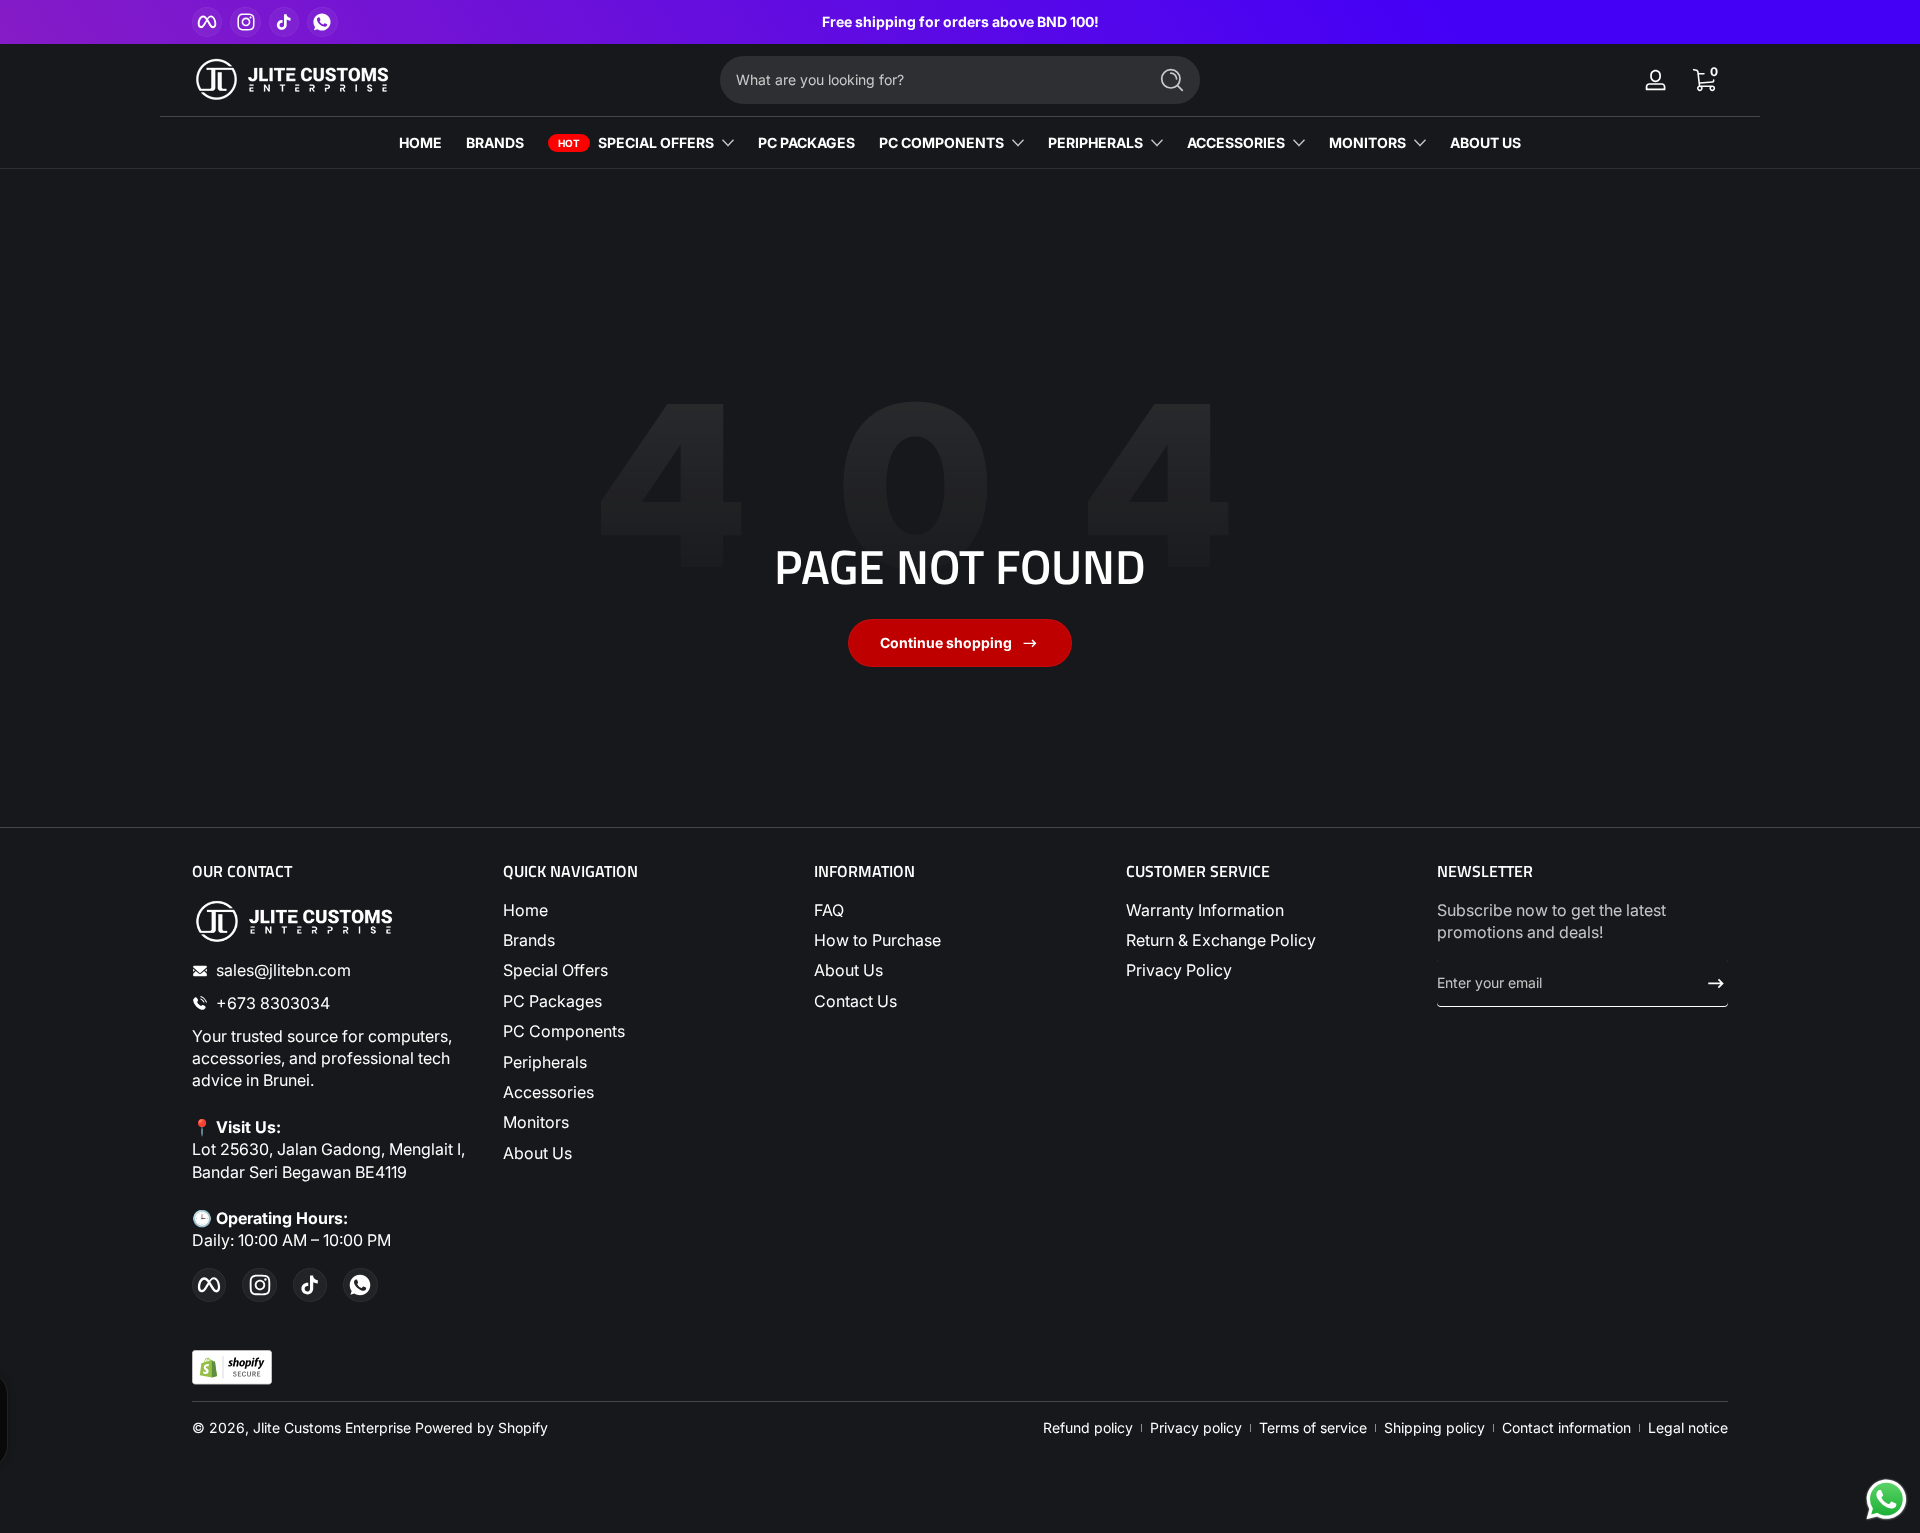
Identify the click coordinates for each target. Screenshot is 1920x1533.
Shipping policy (1434, 1427)
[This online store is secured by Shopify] (232, 1367)
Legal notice (1688, 1427)
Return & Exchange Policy (1221, 940)
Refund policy (1088, 1427)
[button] (1704, 80)
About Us (537, 1153)
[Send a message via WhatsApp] (1886, 1499)
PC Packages (552, 1001)
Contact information (1566, 1427)
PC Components (564, 1031)
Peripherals (545, 1062)
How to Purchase (877, 940)
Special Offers (555, 970)
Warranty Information (1205, 910)
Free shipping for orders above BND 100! (960, 21)
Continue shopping (946, 642)
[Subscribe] (1708, 983)
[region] (960, 22)
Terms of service (1313, 1427)
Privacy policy (1196, 1427)
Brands (529, 940)
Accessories (548, 1092)
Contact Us (855, 1001)
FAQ (829, 910)
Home (525, 910)
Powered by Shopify (481, 1427)
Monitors (536, 1122)
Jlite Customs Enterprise (332, 1427)
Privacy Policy (1179, 970)
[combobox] (928, 80)
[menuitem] (648, 910)
